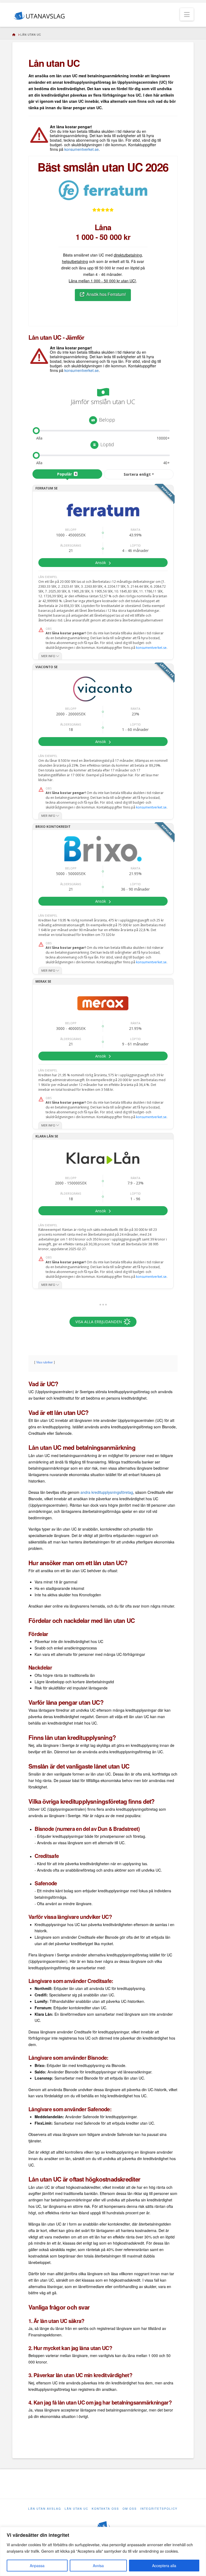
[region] (103, 2551)
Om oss (130, 2509)
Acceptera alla (164, 2566)
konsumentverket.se (82, 149)
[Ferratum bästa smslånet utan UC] (103, 190)
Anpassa (37, 2566)
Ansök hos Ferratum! (106, 294)
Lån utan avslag (45, 2509)
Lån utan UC (76, 2509)
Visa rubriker (45, 1362)
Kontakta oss (105, 2509)
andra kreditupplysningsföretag (107, 1492)
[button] (187, 14)
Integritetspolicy (159, 2509)
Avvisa (98, 2566)
